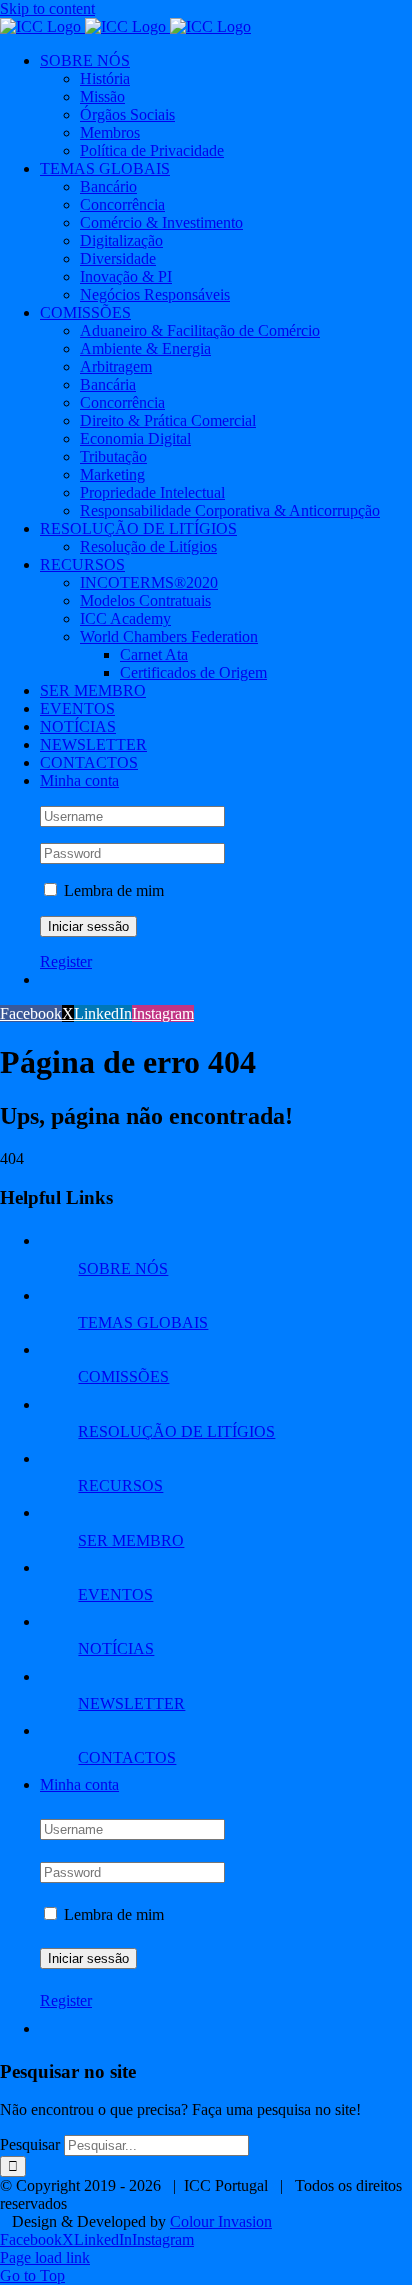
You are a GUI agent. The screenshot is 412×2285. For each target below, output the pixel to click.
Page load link (45, 2257)
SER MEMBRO (131, 1540)
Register (66, 961)
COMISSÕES (123, 1376)
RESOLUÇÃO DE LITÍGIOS (176, 1431)
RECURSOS (120, 1485)
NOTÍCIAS (116, 1648)
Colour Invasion (221, 2221)
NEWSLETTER (131, 1703)
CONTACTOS (127, 1757)
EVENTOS (115, 1594)
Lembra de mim (112, 890)
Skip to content (47, 8)
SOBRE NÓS (123, 1268)
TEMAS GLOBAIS (143, 1322)
